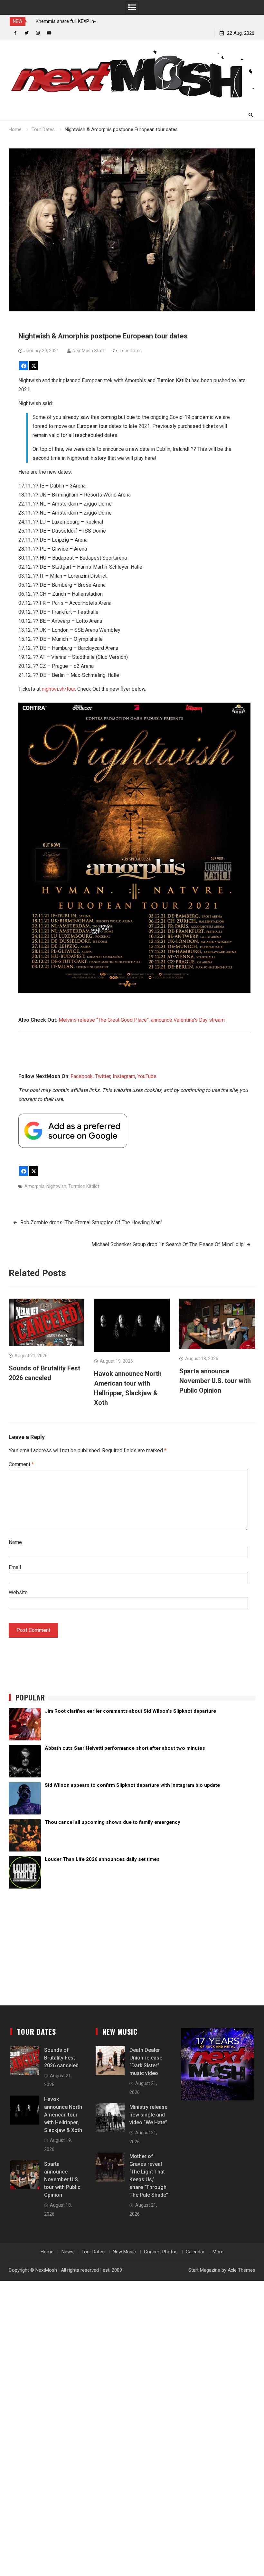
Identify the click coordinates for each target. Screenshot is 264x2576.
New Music (124, 2252)
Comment (21, 1464)
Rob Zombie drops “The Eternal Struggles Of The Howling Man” (91, 1222)
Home (47, 2252)
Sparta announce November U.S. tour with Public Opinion (215, 1381)
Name (15, 1542)
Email (15, 1567)
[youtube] (49, 33)
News (67, 2252)
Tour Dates (131, 351)
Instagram (124, 1076)
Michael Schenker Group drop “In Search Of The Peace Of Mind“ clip (168, 1244)
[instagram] (38, 33)
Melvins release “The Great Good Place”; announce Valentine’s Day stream (142, 1020)
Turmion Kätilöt (84, 1186)
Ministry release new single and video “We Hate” (148, 2115)
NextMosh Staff (89, 351)
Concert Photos (161, 2252)
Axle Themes (241, 2270)
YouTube (147, 1076)
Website (18, 1592)
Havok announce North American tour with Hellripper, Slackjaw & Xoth (63, 2115)
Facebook (82, 1076)
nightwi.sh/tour (58, 689)
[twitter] (27, 33)
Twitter (103, 1076)
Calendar (195, 2252)
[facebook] (15, 33)
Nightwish (56, 1186)
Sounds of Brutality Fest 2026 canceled (61, 2058)
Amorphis (34, 1186)
